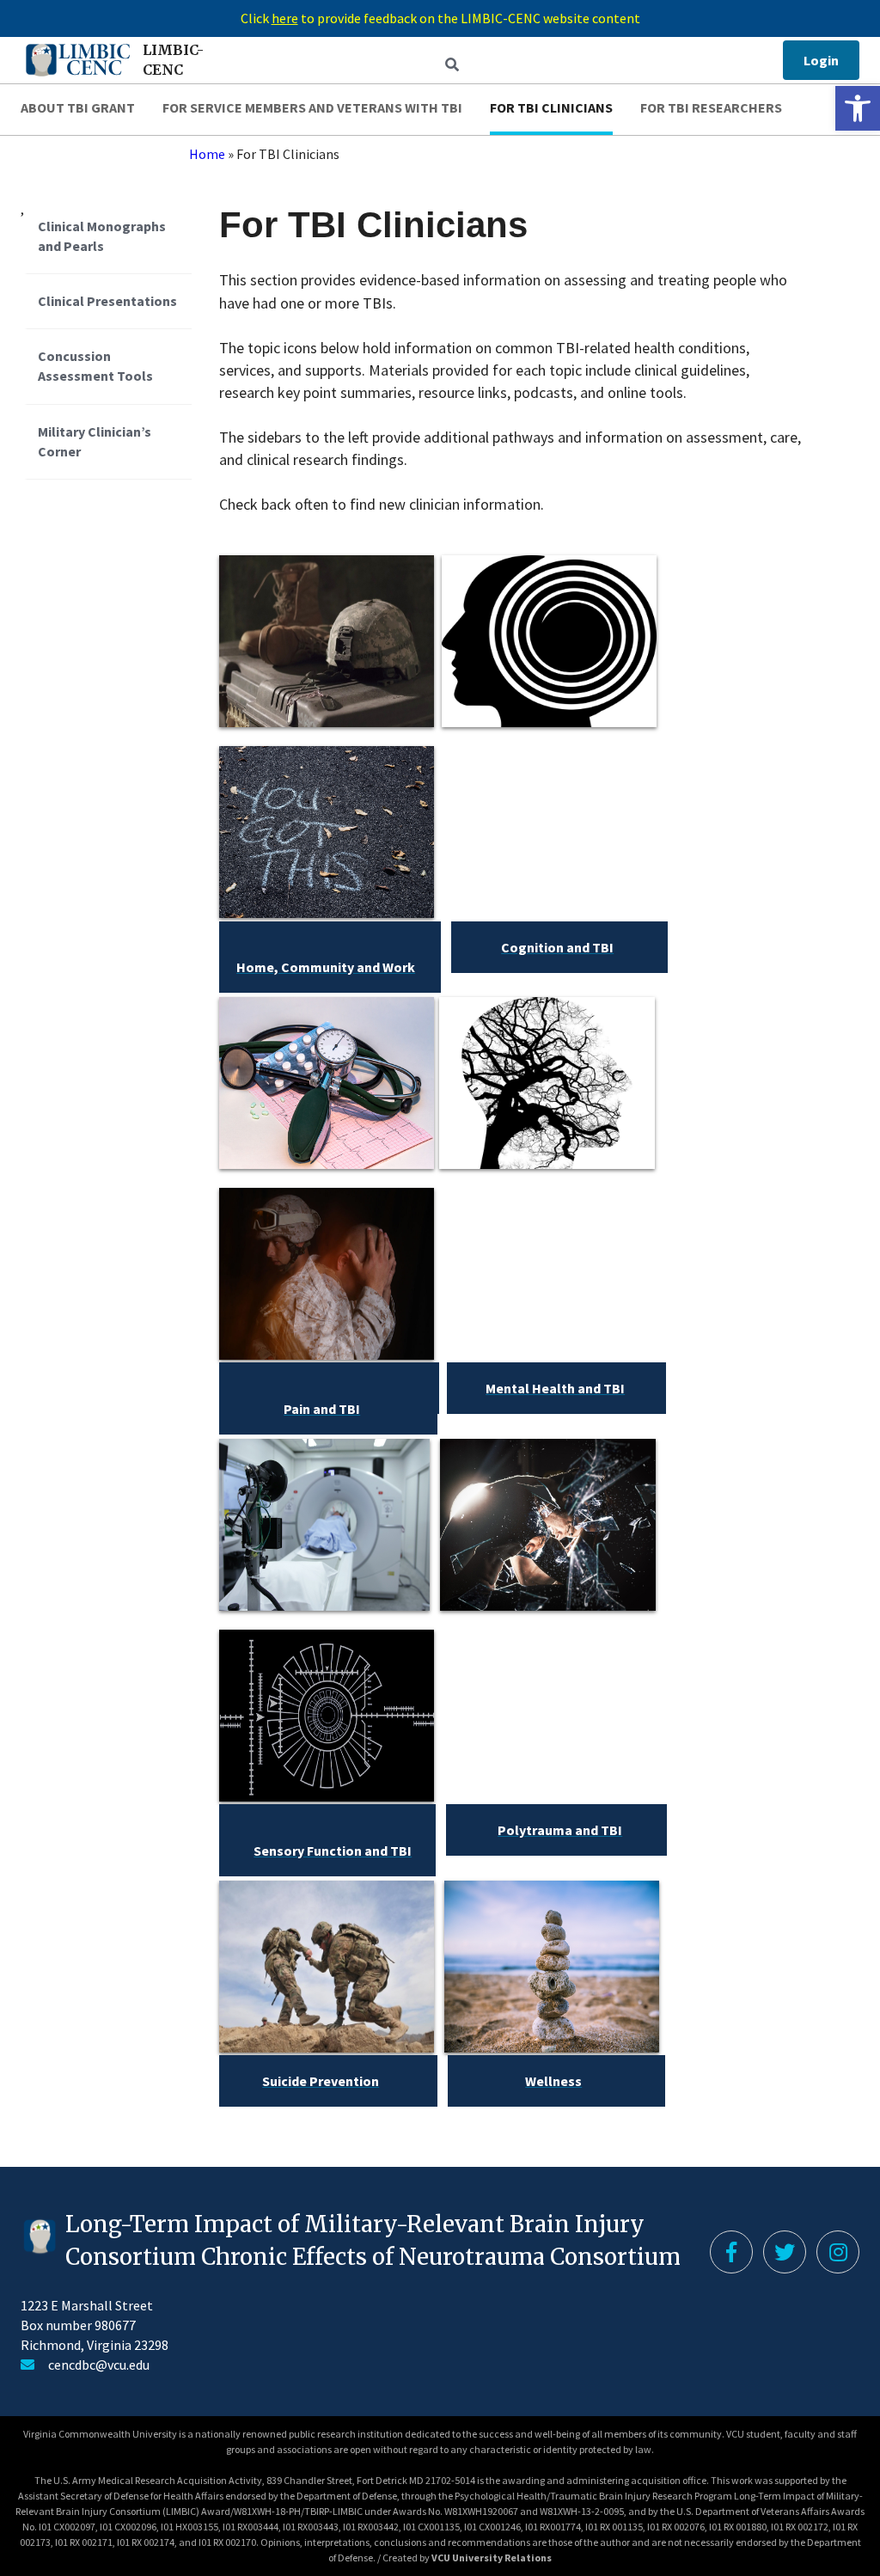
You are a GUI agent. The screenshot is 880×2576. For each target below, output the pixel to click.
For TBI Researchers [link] (711, 107)
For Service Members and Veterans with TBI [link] (312, 107)
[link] (858, 108)
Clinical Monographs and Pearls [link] (102, 236)
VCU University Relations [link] (492, 2558)
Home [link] (207, 154)
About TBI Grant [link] (78, 107)
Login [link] (821, 60)
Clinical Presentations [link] (107, 301)
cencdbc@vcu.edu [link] (99, 2365)
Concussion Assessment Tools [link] (95, 366)
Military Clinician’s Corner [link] (95, 441)
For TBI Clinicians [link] (551, 107)
